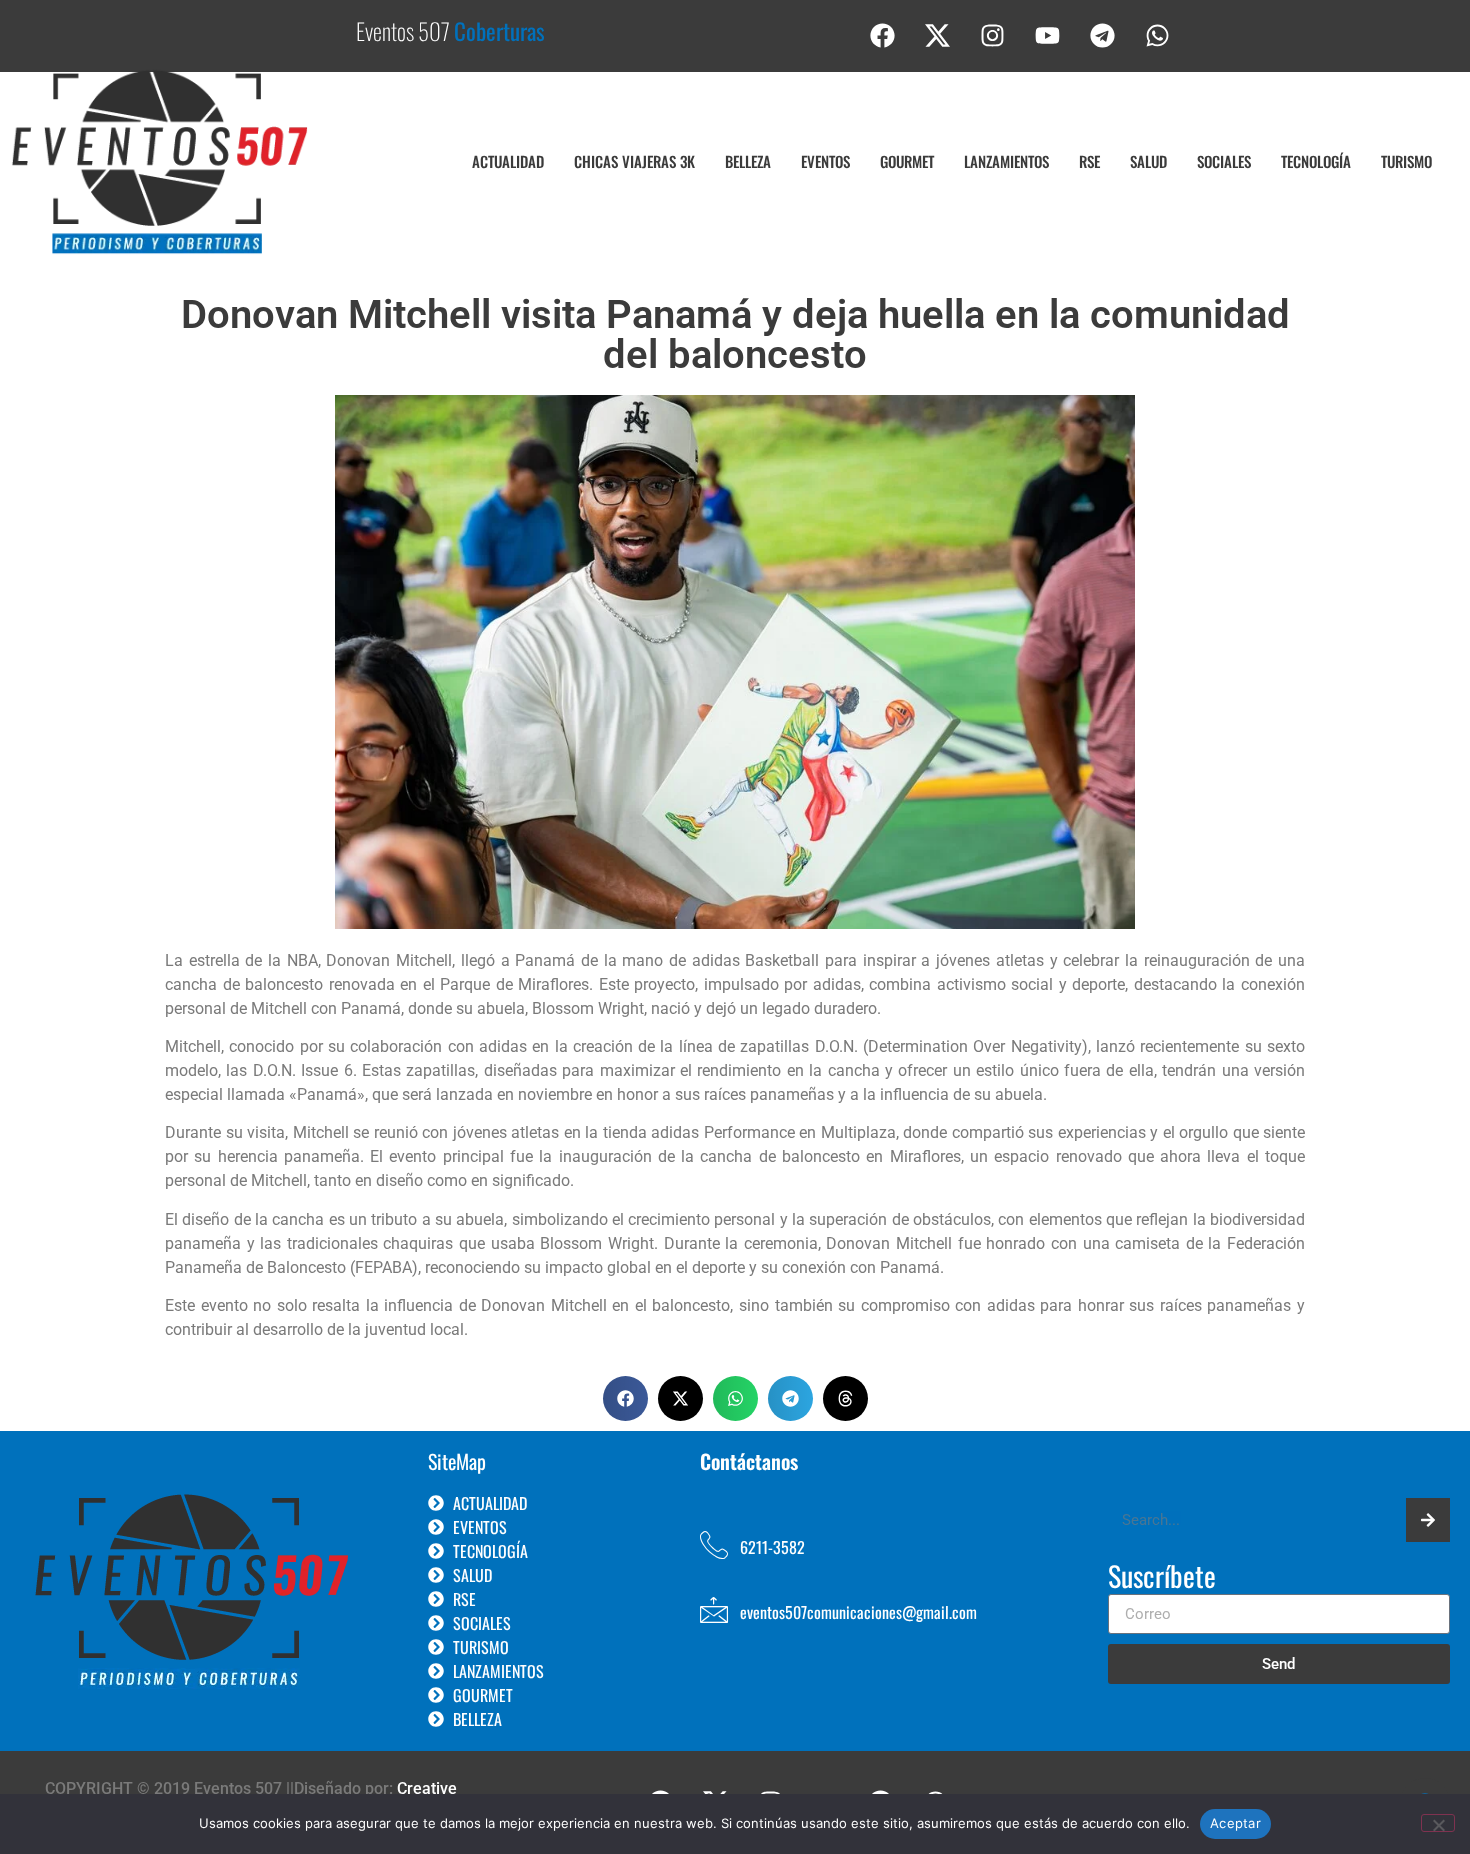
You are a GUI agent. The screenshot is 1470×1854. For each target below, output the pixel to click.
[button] (625, 1398)
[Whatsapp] (1158, 35)
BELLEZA (748, 161)
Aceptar (1235, 1823)
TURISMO (1406, 161)
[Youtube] (1048, 35)
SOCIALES (1224, 161)
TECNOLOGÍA (1316, 161)
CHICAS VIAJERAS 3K (634, 161)
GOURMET (907, 161)
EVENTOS (825, 161)
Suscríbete (1162, 1578)
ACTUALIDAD (508, 161)
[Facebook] (883, 35)
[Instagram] (993, 35)
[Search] (1428, 1520)
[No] (1438, 1823)
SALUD (1148, 161)
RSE (1089, 161)
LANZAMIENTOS (1006, 161)
